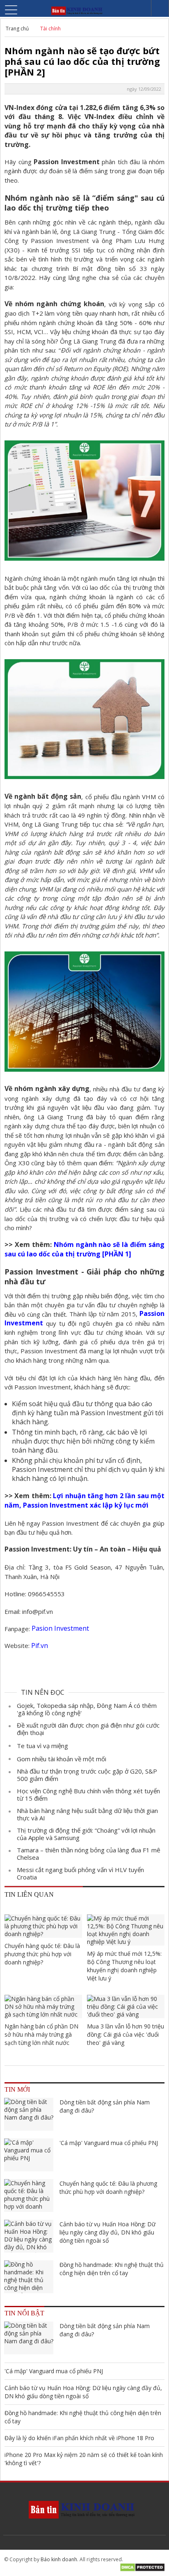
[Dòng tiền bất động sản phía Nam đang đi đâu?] (29, 2114)
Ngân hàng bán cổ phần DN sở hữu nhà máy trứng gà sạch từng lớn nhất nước (41, 2034)
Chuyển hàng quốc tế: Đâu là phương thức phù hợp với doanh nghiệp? (42, 1954)
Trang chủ (17, 29)
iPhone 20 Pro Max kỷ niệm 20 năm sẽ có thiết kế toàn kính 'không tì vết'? (84, 2459)
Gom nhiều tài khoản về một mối (62, 1759)
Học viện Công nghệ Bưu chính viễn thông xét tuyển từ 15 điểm (88, 1794)
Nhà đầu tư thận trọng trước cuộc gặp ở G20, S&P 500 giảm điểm (87, 1775)
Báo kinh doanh (59, 2559)
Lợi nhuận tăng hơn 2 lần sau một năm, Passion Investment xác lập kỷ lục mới (84, 1500)
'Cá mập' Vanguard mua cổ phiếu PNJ (109, 2143)
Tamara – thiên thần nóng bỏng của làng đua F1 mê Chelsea (89, 1854)
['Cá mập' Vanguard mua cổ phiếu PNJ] (29, 2155)
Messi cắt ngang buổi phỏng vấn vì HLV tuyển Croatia (80, 1873)
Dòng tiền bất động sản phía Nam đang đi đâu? (105, 2106)
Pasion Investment (61, 1628)
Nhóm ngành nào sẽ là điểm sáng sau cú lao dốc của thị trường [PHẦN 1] (84, 1249)
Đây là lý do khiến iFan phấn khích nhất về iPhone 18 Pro (79, 2438)
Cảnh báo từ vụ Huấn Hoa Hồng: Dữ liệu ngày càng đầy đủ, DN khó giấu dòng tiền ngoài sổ (107, 2232)
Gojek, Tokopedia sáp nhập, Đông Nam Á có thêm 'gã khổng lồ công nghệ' (87, 1709)
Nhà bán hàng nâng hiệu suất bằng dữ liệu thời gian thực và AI (87, 1814)
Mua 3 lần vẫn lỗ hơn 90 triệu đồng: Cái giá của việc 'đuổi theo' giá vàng (126, 2034)
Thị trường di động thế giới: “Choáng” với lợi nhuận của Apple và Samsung (86, 1834)
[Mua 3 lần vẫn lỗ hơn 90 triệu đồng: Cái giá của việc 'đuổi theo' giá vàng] (126, 2006)
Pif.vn (40, 1646)
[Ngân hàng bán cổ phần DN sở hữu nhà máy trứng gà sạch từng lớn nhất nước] (43, 2006)
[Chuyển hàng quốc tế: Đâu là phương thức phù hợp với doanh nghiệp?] (43, 1926)
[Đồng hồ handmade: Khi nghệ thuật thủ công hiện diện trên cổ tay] (29, 2277)
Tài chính (50, 29)
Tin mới (17, 2089)
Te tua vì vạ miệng (42, 1746)
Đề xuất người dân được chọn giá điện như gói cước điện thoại (88, 1729)
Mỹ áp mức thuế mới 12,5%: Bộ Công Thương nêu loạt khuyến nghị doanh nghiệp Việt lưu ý (124, 1966)
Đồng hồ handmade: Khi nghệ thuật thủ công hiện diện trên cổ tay (112, 2269)
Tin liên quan (29, 1894)
